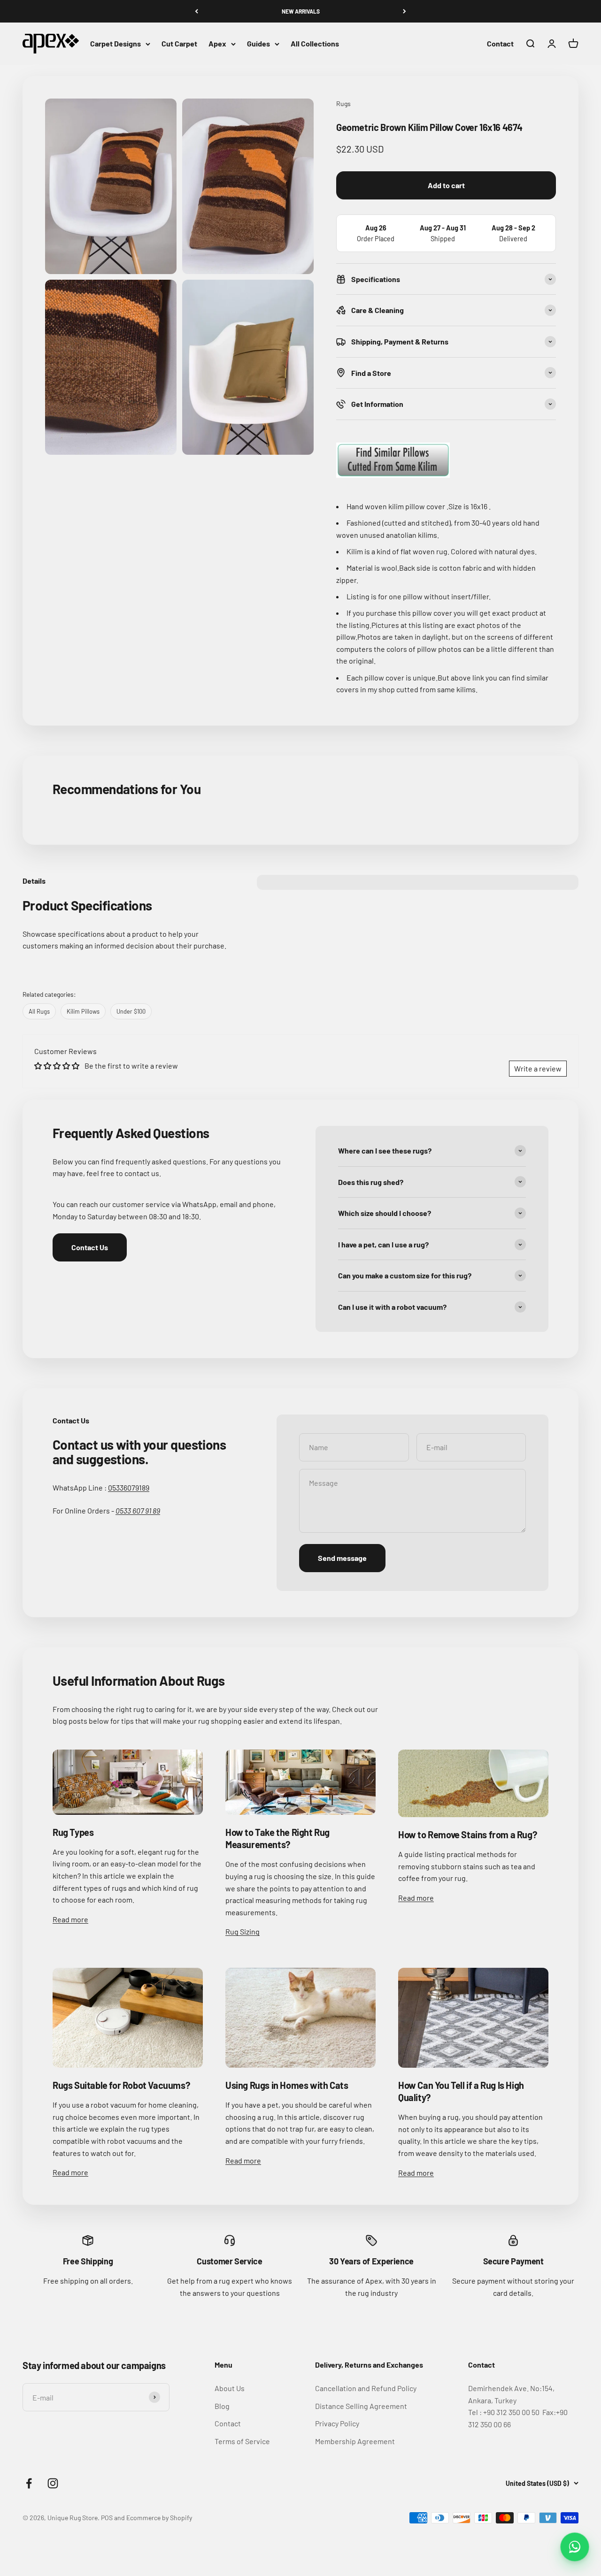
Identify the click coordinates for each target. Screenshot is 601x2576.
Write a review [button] (538, 1068)
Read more (70, 1919)
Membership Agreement (355, 2441)
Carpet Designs (116, 44)
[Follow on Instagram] (53, 2483)
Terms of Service (242, 2441)
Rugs (343, 103)
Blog (222, 2406)
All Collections (315, 44)
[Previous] (196, 11)
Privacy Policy (337, 2423)
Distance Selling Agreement (361, 2406)
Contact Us (90, 1247)
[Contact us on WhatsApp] (575, 2547)
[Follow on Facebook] (29, 2483)
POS (107, 2518)
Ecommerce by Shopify (159, 2518)
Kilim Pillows (83, 1011)
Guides (258, 44)
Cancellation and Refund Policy (366, 2388)
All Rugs (39, 1011)
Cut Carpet (179, 44)
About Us (230, 2388)
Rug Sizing (243, 1931)
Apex (217, 44)
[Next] (405, 11)
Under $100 (131, 1011)
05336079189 (129, 1487)
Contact (500, 44)
